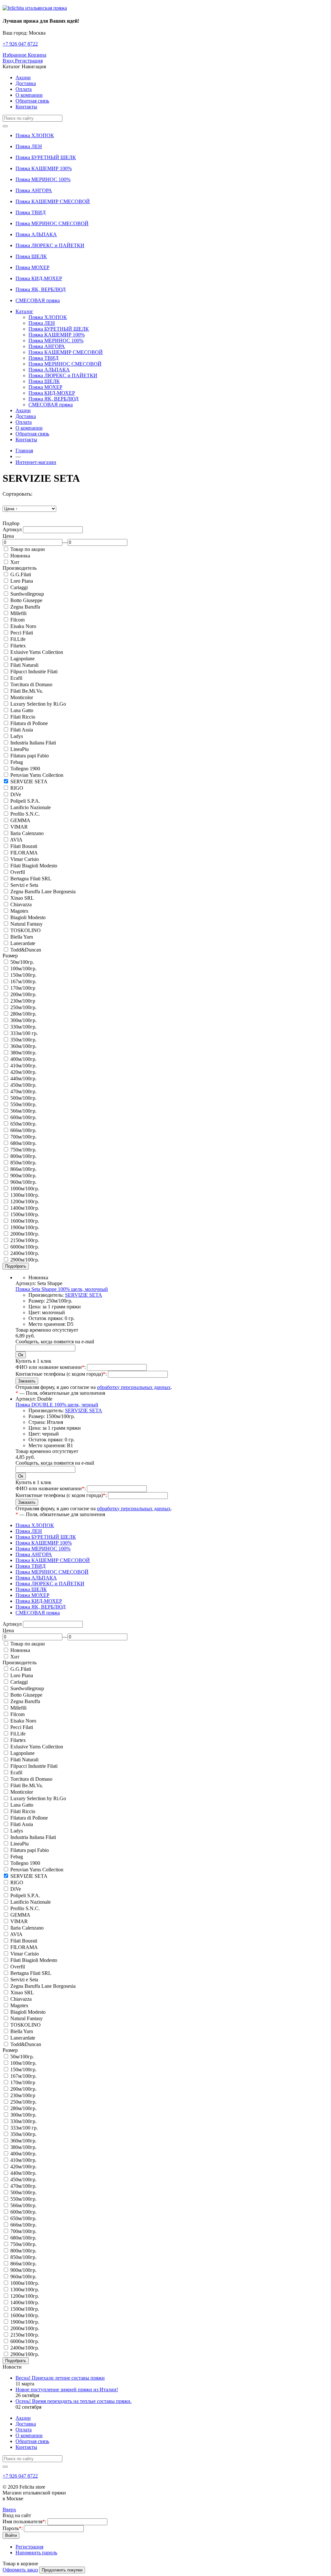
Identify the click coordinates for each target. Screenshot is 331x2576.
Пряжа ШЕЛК (31, 256)
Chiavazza (21, 904)
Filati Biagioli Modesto (34, 866)
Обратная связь (32, 101)
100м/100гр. (23, 969)
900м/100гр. (23, 1176)
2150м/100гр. (25, 1240)
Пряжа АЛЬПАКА (36, 234)
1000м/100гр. (25, 1189)
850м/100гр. (23, 1163)
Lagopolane (22, 659)
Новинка (20, 556)
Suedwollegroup (27, 594)
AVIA (16, 840)
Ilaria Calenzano (27, 833)
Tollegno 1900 (25, 769)
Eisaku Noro (23, 626)
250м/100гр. (23, 1007)
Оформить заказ (20, 2570)
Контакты (26, 107)
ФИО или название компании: (51, 1367)
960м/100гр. (23, 1182)
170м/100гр (23, 988)
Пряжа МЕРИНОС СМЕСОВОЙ (52, 223)
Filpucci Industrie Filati (34, 672)
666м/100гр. (23, 1130)
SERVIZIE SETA (29, 782)
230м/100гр (23, 1001)
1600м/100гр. (25, 1221)
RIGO (17, 788)
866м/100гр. (23, 1169)
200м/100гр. (23, 994)
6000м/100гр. (25, 1247)
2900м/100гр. (25, 1260)
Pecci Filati (22, 633)
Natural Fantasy (27, 924)
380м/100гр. (23, 1053)
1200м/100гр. (25, 1201)
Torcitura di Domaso (31, 684)
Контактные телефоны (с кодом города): (61, 1374)
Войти (11, 2535)
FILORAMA (24, 853)
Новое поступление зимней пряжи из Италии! (67, 2389)
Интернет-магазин (36, 462)
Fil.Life (18, 639)
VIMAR (19, 827)
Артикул (12, 529)
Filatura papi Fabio (30, 756)
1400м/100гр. (25, 1208)
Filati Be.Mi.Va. (27, 691)
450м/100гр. (23, 1085)
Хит (15, 562)
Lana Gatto (22, 710)
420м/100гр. (23, 1072)
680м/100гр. (23, 1143)
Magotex (19, 911)
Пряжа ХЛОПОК (35, 135)
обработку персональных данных (134, 1387)
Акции (23, 77)
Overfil (18, 872)
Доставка (26, 83)
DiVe (16, 794)
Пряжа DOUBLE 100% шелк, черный (57, 1405)
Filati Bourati (24, 846)
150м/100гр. (23, 975)
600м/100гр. (23, 1117)
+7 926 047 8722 (20, 44)
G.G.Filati (21, 574)
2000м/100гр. (25, 1234)
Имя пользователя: (24, 2521)
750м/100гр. (23, 1150)
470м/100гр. (23, 1091)
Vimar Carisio (25, 859)
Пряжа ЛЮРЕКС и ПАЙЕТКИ (50, 245)
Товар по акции (28, 549)
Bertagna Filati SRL (31, 879)
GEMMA (20, 820)
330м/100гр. (23, 1027)
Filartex (18, 646)
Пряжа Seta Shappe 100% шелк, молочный (62, 1289)
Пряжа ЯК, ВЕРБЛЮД (41, 289)
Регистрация (29, 2547)
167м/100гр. (23, 981)
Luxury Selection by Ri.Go (38, 704)
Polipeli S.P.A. (25, 801)
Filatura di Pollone (29, 723)
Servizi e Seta (24, 885)
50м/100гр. (22, 962)
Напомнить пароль (36, 2553)
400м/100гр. (23, 1059)
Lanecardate (23, 943)
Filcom (17, 620)
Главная (24, 451)
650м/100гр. (23, 1124)
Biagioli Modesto (28, 917)
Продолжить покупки (62, 2570)
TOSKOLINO (26, 930)
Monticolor (22, 697)
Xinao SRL (22, 898)
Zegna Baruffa (25, 607)
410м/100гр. (23, 1066)
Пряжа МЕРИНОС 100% (43, 179)
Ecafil (16, 678)
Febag (17, 762)
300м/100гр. (23, 1020)
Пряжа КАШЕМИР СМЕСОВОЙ (53, 201)
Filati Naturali (24, 665)
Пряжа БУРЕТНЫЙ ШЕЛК (46, 157)
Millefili (18, 613)
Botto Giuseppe (26, 600)
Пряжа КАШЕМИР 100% (44, 168)
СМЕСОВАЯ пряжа (38, 300)
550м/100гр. (23, 1104)
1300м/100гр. (25, 1195)
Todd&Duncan (26, 950)
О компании (29, 95)
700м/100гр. (23, 1137)
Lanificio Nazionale (31, 807)
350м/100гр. (23, 1040)
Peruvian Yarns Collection (37, 775)
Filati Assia (22, 730)
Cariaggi (19, 587)
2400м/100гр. (25, 1253)
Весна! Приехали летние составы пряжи (60, 2378)
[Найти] (5, 126)
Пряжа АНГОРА (34, 190)
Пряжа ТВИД (31, 212)
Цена (8, 536)
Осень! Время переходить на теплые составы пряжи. (74, 2401)
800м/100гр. (23, 1156)
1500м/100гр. (25, 1214)
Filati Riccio (23, 717)
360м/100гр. (23, 1046)
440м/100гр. (23, 1079)
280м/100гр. (23, 1014)
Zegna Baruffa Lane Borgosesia (43, 892)
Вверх (9, 2510)
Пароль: (13, 2528)
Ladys (17, 736)
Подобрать (16, 1266)
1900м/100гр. (25, 1227)
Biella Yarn (22, 937)
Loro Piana (22, 581)
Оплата (24, 89)
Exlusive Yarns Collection (37, 652)
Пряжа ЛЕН (29, 146)
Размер (10, 956)
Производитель (20, 568)
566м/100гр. (23, 1111)
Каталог (24, 311)
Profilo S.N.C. (25, 814)
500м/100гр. (23, 1098)
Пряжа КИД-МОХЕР (39, 278)
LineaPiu (20, 749)
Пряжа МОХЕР (32, 267)
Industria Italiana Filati (33, 743)
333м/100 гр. (24, 1033)
